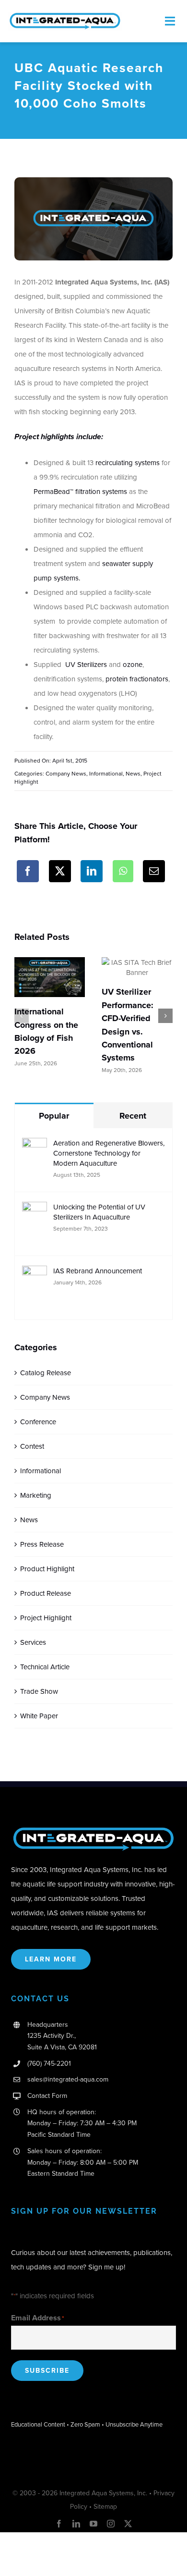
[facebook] (59, 2524)
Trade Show (39, 1691)
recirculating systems (128, 462)
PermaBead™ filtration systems (80, 491)
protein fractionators (137, 679)
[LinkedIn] (92, 871)
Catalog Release (46, 1373)
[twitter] (128, 2524)
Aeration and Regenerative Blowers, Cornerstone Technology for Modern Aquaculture (109, 1153)
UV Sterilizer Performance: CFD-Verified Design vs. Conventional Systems (128, 1025)
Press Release (42, 1544)
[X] (60, 871)
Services (33, 1642)
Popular (54, 1116)
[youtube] (93, 2524)
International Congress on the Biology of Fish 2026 (46, 1031)
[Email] (154, 871)
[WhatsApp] (123, 871)
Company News (66, 773)
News (133, 773)
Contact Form (47, 2095)
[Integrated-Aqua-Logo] (65, 15)
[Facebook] (28, 871)
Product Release (46, 1593)
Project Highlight (46, 1618)
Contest (32, 1446)
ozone (133, 664)
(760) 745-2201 (49, 2063)
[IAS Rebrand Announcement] (35, 1273)
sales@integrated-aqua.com (68, 2079)
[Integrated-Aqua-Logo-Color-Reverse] (93, 1829)
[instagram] (111, 2524)
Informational (106, 773)
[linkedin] (76, 2524)
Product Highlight (47, 1569)
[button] (22, 1016)
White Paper (39, 1716)
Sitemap (105, 2506)
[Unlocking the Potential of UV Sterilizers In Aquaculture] (35, 1209)
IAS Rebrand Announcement (98, 1271)
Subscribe (47, 2370)
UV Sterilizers (86, 664)
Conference (38, 1422)
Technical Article (45, 1667)
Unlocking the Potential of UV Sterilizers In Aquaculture (99, 1212)
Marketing (36, 1495)
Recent (133, 1116)
